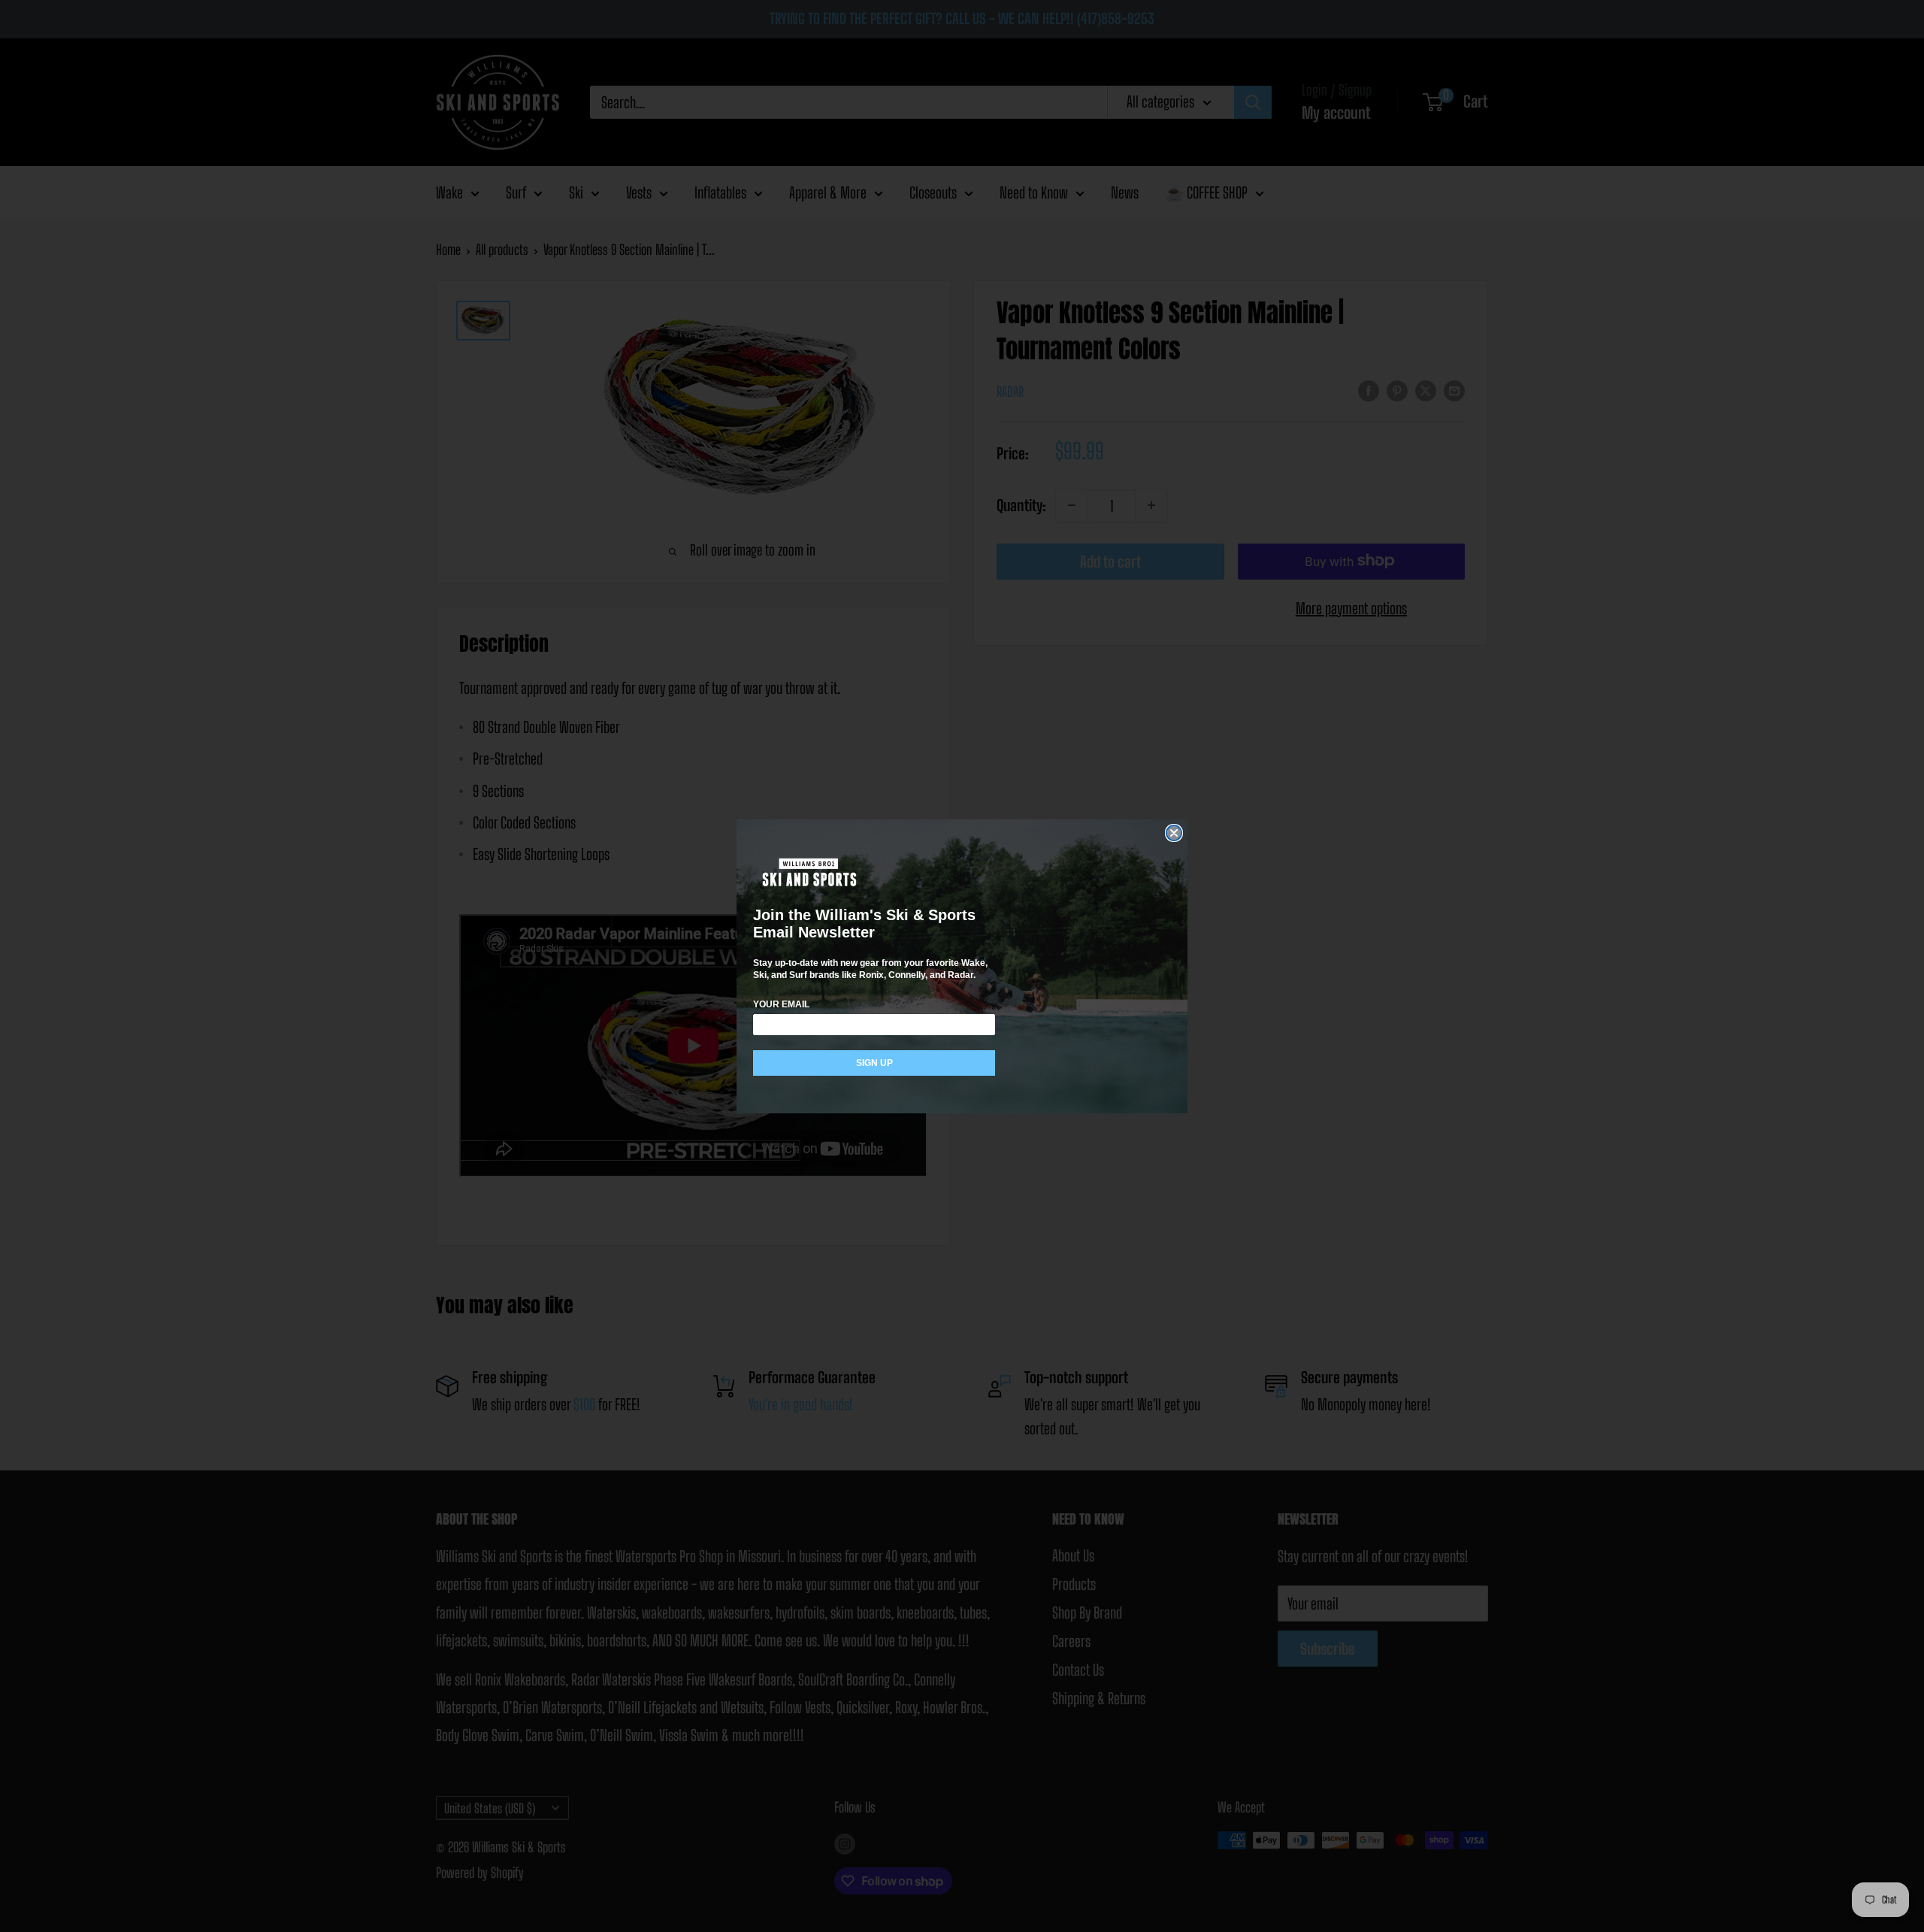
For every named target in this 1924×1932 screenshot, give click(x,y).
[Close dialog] (1174, 833)
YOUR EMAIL (781, 1004)
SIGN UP (874, 1063)
